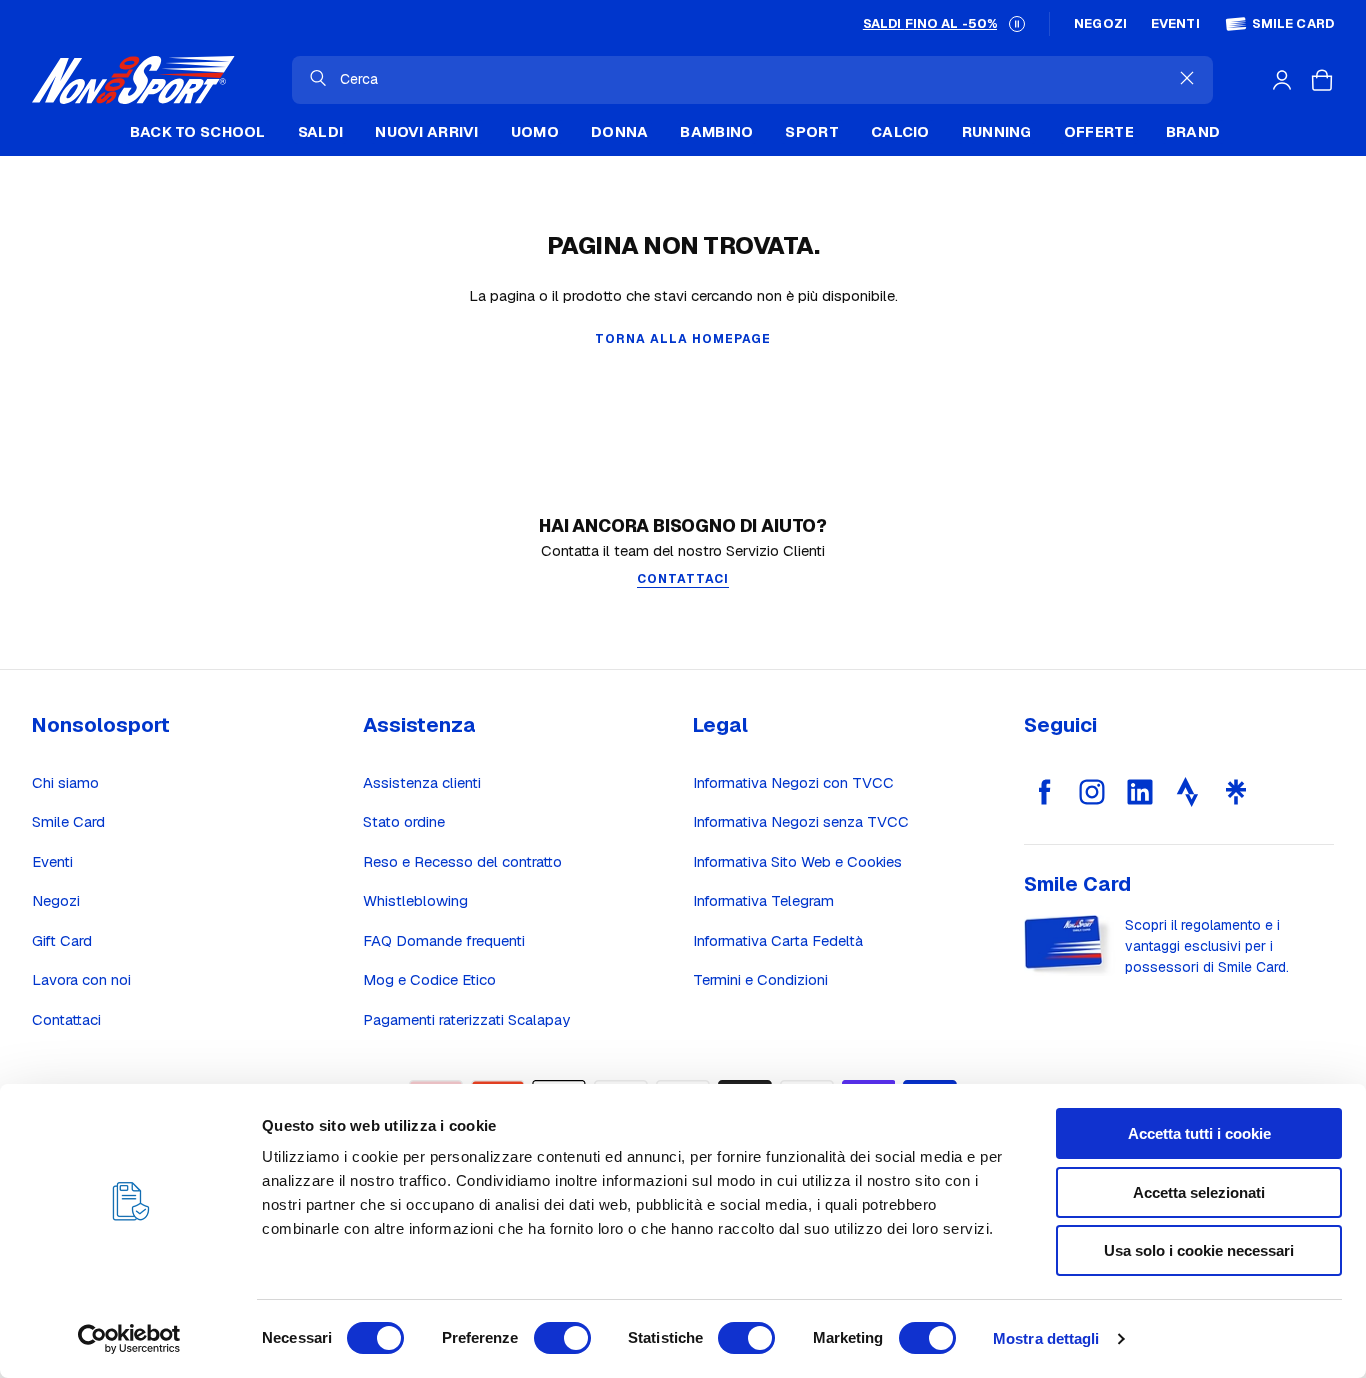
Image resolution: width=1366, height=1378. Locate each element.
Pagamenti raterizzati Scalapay (466, 1019)
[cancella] (1187, 78)
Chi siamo (65, 782)
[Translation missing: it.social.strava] (1188, 792)
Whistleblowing (415, 900)
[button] (1017, 24)
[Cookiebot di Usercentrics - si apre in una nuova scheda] (129, 1339)
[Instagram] (1092, 792)
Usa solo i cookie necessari (1199, 1250)
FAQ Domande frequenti (444, 940)
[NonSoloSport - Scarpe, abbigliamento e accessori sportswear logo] (133, 80)
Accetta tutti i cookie (1199, 1133)
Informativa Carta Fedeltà (778, 940)
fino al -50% (930, 23)
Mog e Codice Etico (429, 979)
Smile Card (1293, 24)
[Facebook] (1044, 792)
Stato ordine (404, 821)
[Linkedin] (1140, 792)
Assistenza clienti (422, 782)
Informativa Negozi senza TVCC (801, 821)
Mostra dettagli (1046, 1338)
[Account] (1282, 80)
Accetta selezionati (1199, 1192)
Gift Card (62, 940)
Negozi (1100, 24)
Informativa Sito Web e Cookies (797, 861)
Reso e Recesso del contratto (462, 861)
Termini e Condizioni (760, 979)
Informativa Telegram (763, 900)
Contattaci (66, 1019)
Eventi (1175, 24)
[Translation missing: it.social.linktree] (1236, 792)
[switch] (562, 1338)
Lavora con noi (81, 979)
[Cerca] (318, 78)
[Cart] (1322, 80)
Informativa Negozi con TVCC (793, 782)
